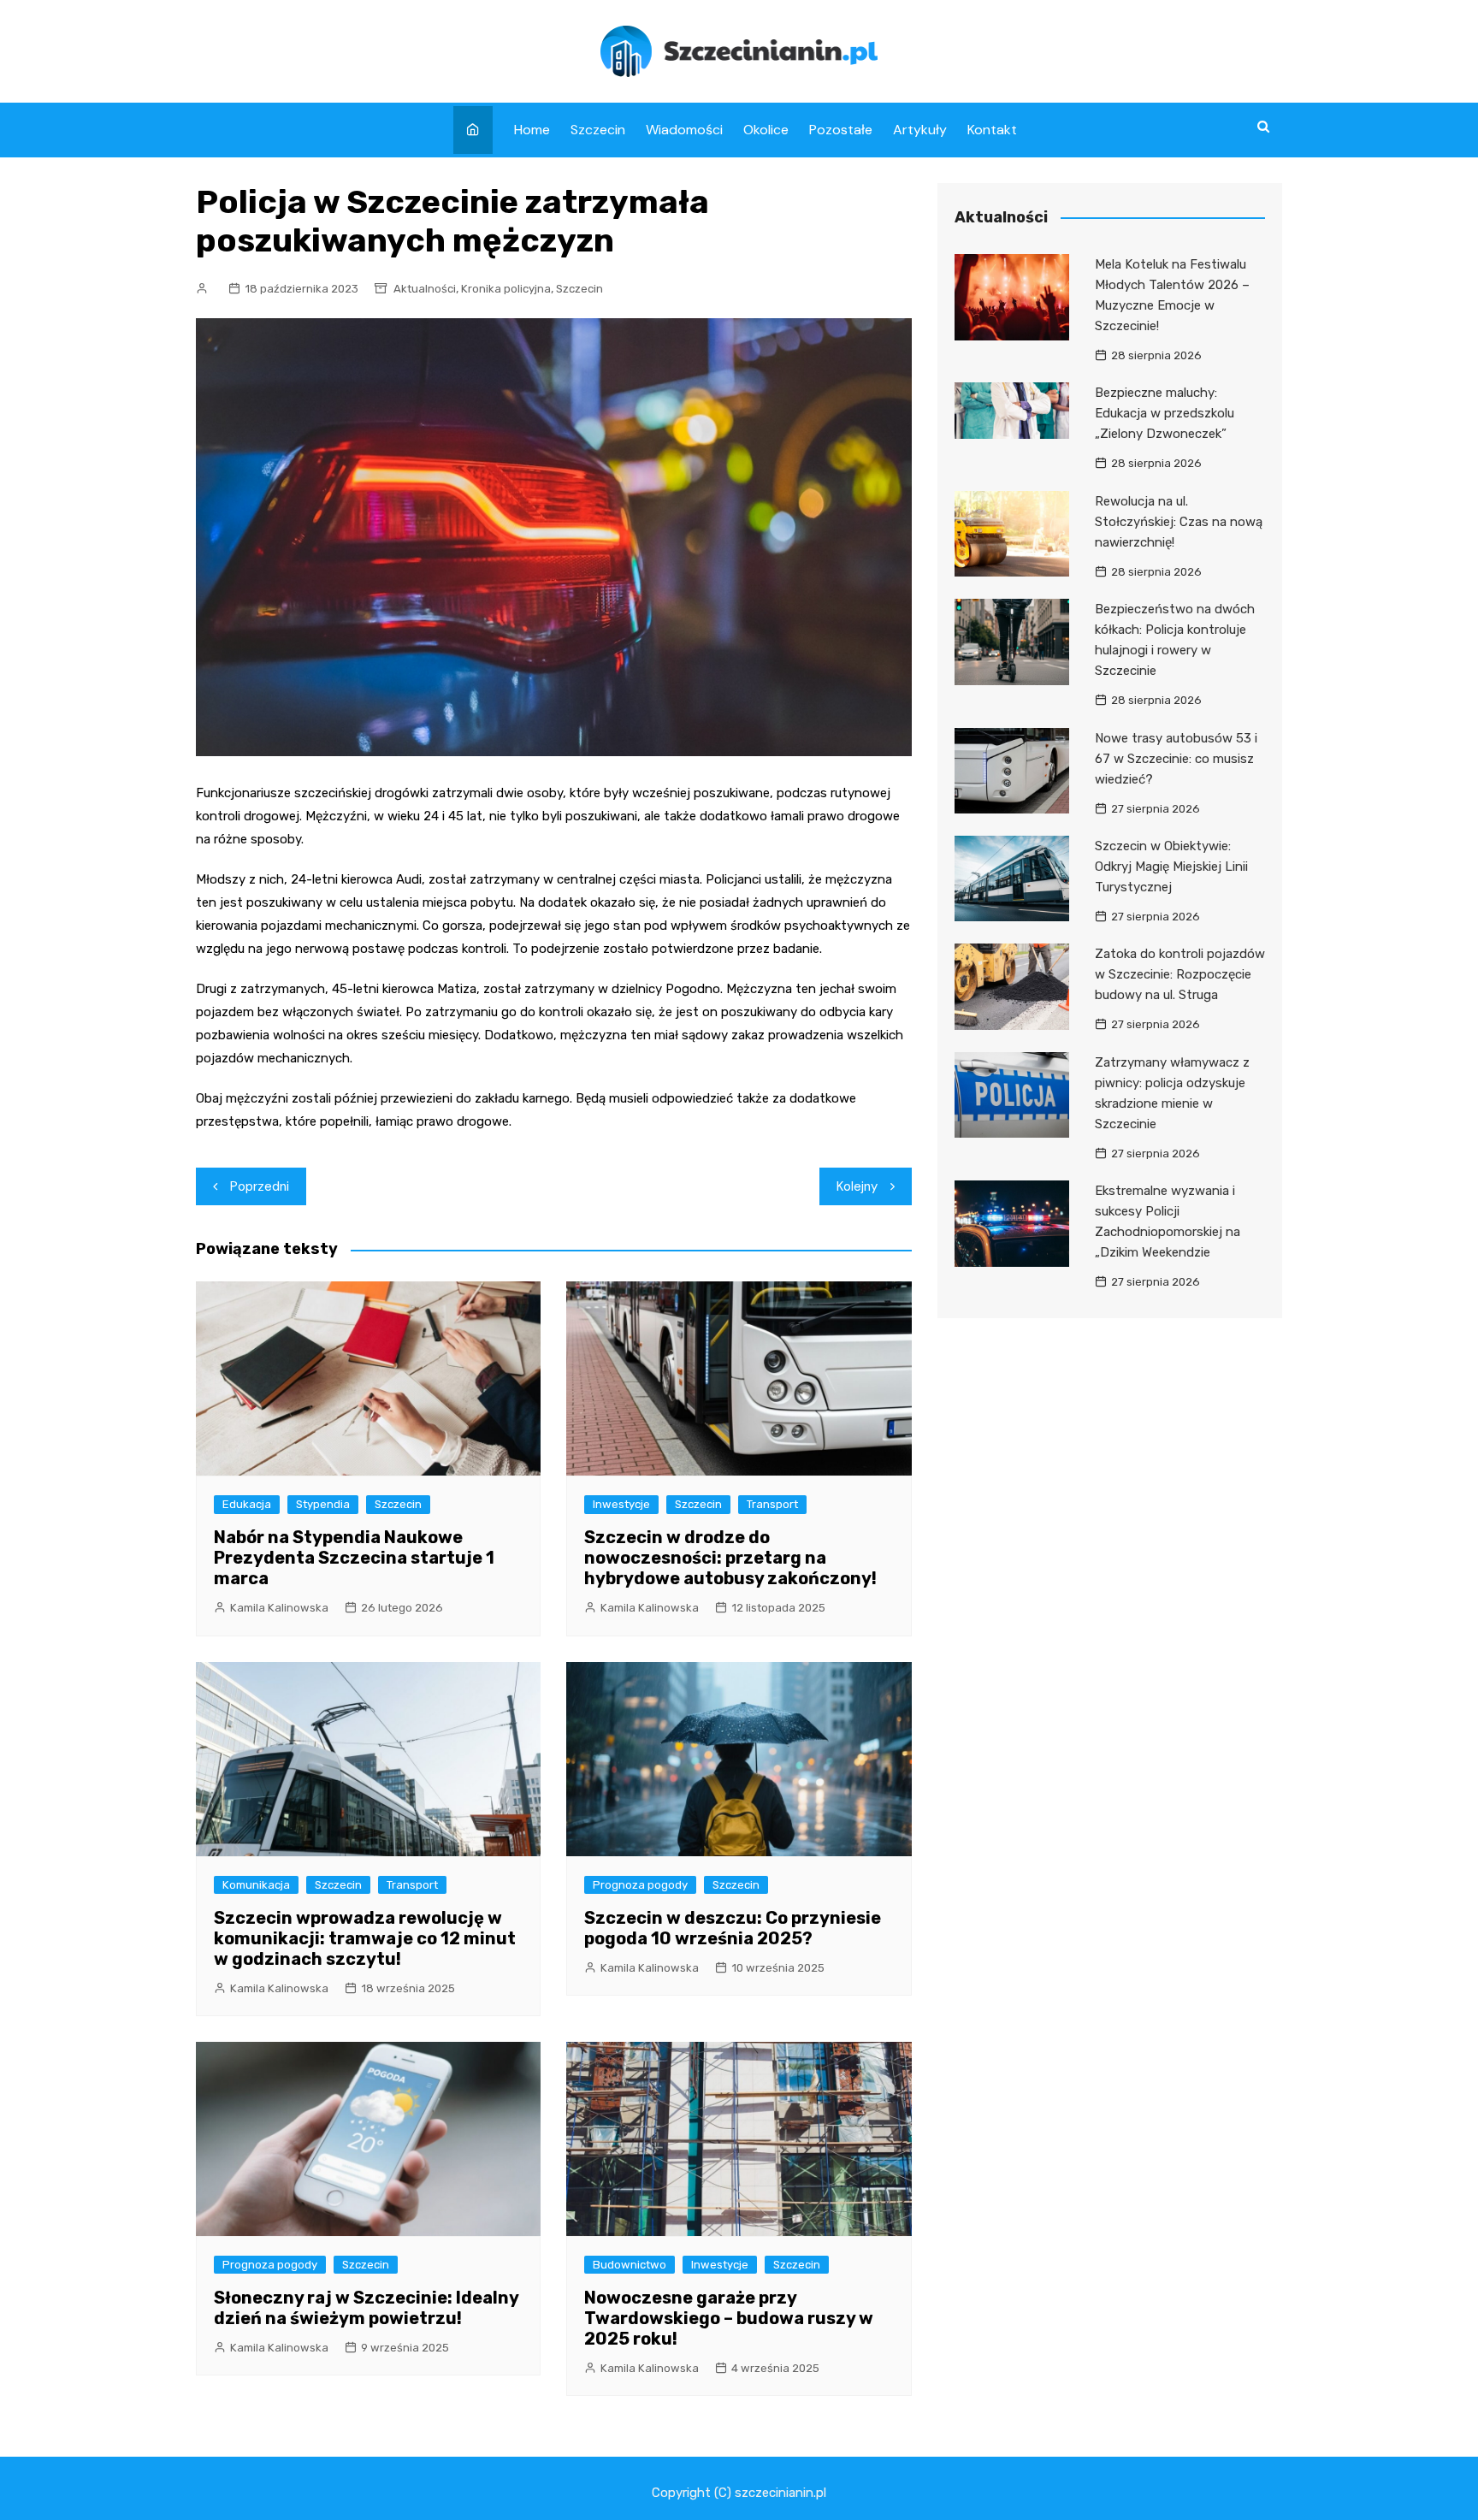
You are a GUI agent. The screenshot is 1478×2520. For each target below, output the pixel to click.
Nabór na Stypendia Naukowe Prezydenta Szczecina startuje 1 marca (354, 1558)
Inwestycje (621, 1504)
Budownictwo (630, 2265)
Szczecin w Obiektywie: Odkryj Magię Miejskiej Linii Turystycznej (1171, 867)
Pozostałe (841, 130)
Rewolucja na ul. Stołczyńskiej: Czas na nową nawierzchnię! (1179, 522)
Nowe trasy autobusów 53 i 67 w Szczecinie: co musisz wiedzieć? (1176, 759)
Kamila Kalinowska (279, 1608)
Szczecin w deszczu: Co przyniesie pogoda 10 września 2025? (733, 1928)
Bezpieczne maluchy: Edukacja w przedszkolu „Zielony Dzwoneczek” (1165, 413)
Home (532, 130)
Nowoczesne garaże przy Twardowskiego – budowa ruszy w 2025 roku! (729, 2318)
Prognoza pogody (640, 1885)
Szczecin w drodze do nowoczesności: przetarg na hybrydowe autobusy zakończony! (730, 1558)
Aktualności (425, 289)
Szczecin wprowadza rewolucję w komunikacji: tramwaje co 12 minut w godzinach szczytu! (365, 1938)
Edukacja (247, 1504)
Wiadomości (684, 130)
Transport (772, 1504)
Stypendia (323, 1504)
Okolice (766, 130)
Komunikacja (256, 1885)
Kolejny (857, 1186)
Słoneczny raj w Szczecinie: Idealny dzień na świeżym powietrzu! (366, 2308)
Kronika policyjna (506, 289)
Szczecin (598, 130)
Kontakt (992, 130)
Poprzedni (260, 1186)
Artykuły (920, 130)
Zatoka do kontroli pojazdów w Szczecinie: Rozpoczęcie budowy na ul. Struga (1180, 974)
